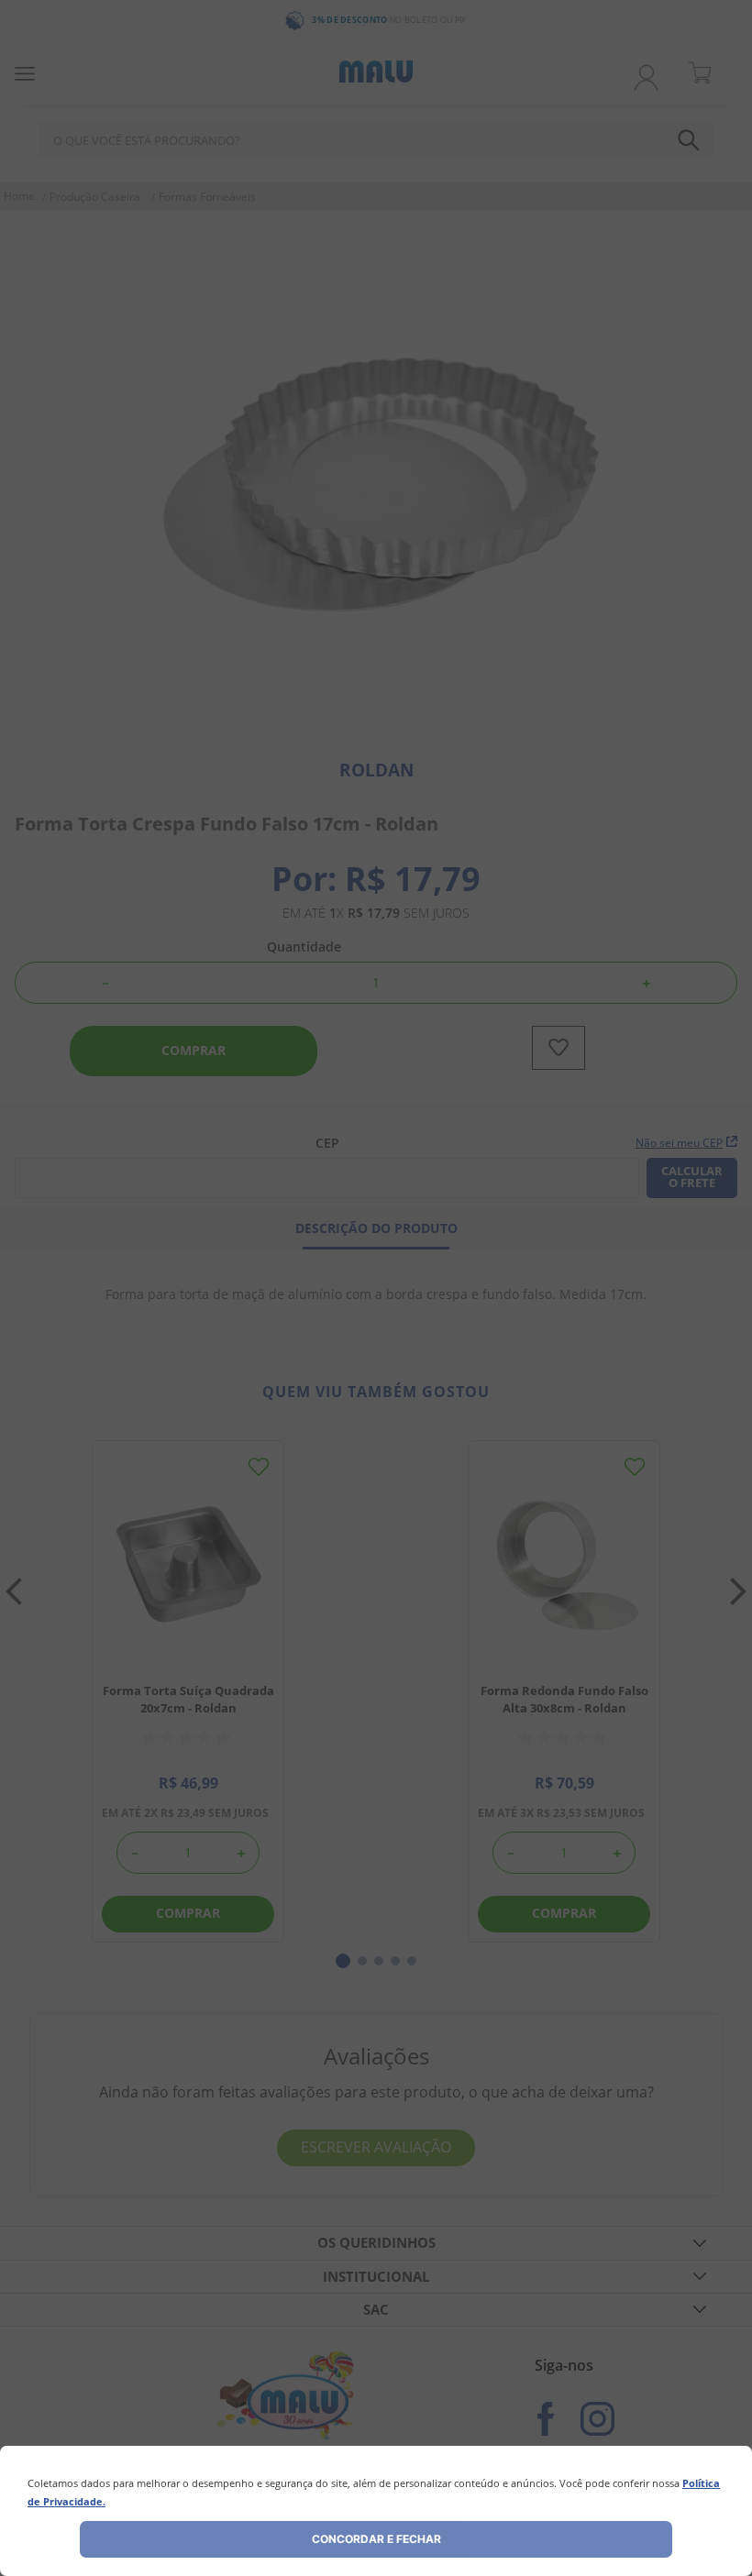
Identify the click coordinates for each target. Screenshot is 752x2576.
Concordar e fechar (376, 2539)
